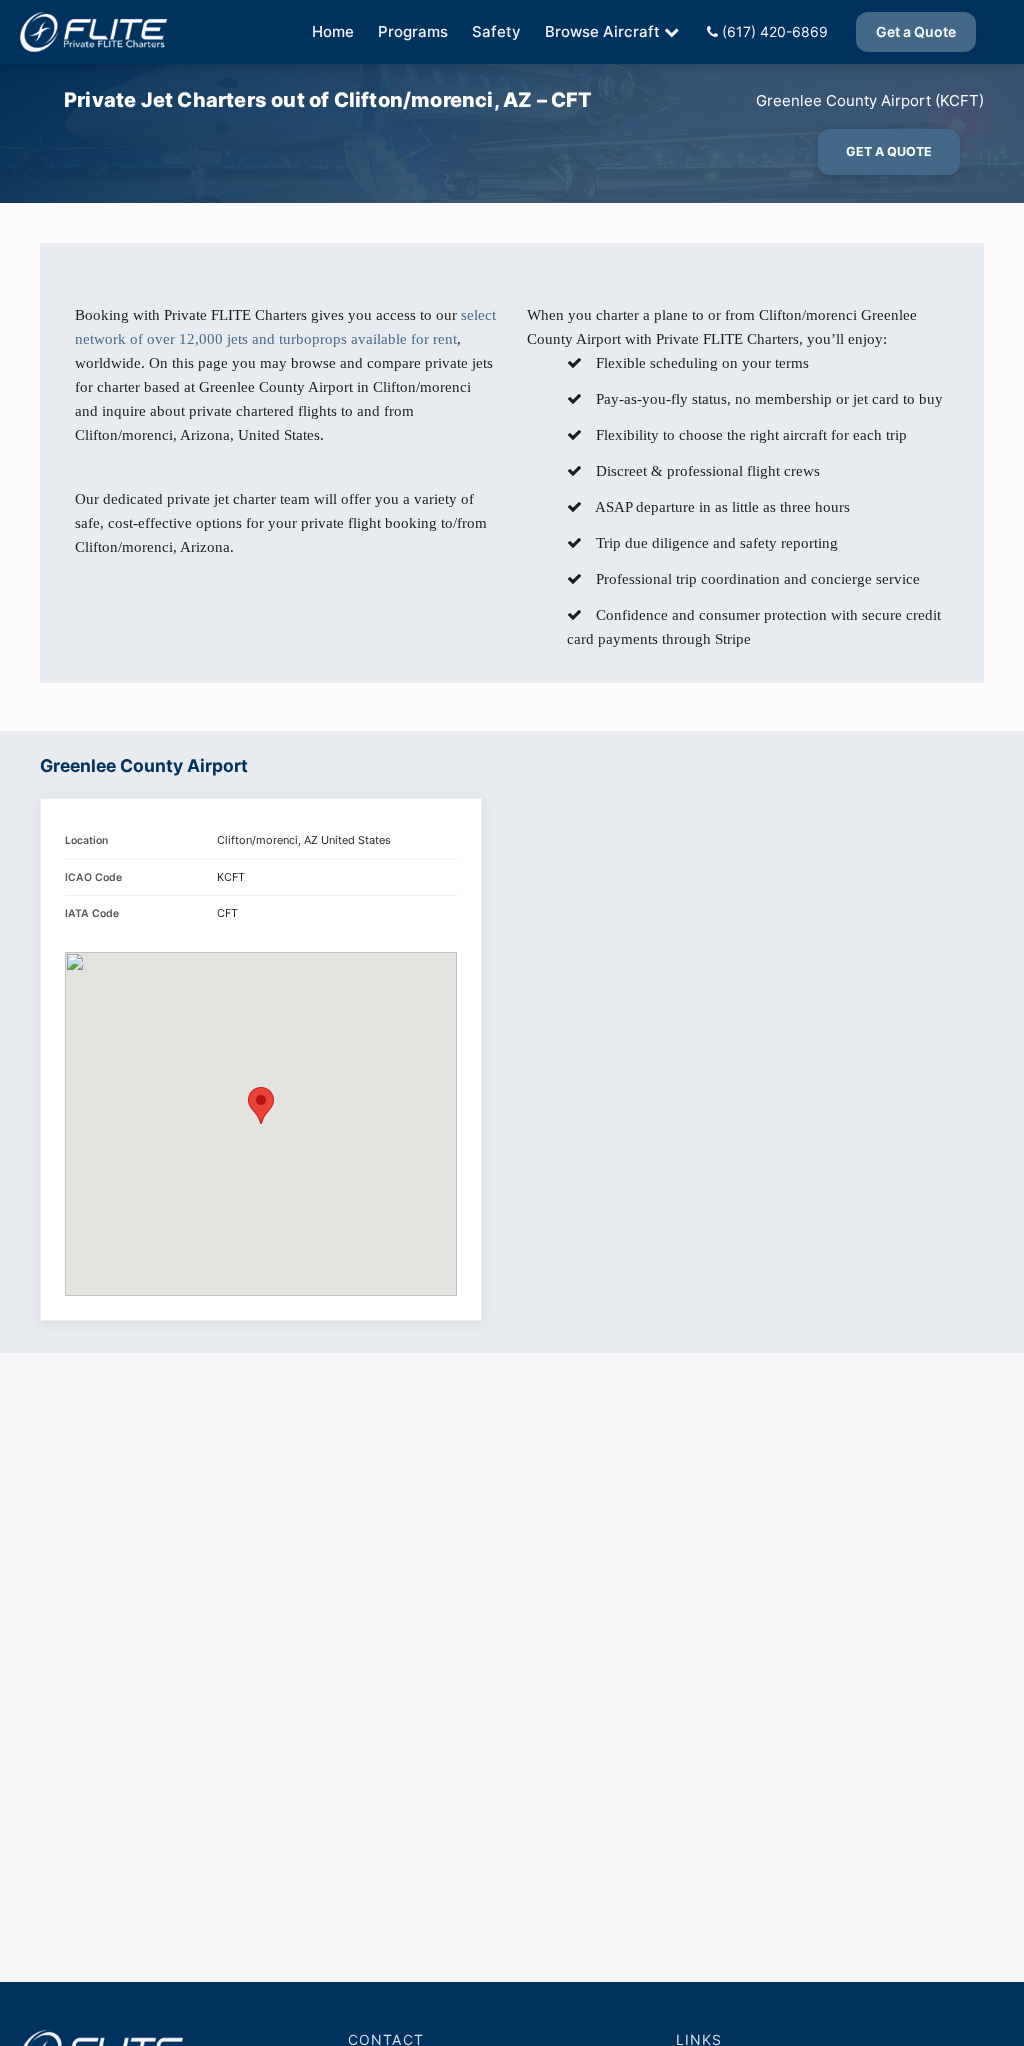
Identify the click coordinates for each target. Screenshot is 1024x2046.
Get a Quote (916, 31)
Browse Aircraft (602, 31)
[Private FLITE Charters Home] (93, 32)
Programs (413, 31)
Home (333, 31)
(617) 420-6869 (773, 31)
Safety (496, 31)
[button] (261, 1105)
